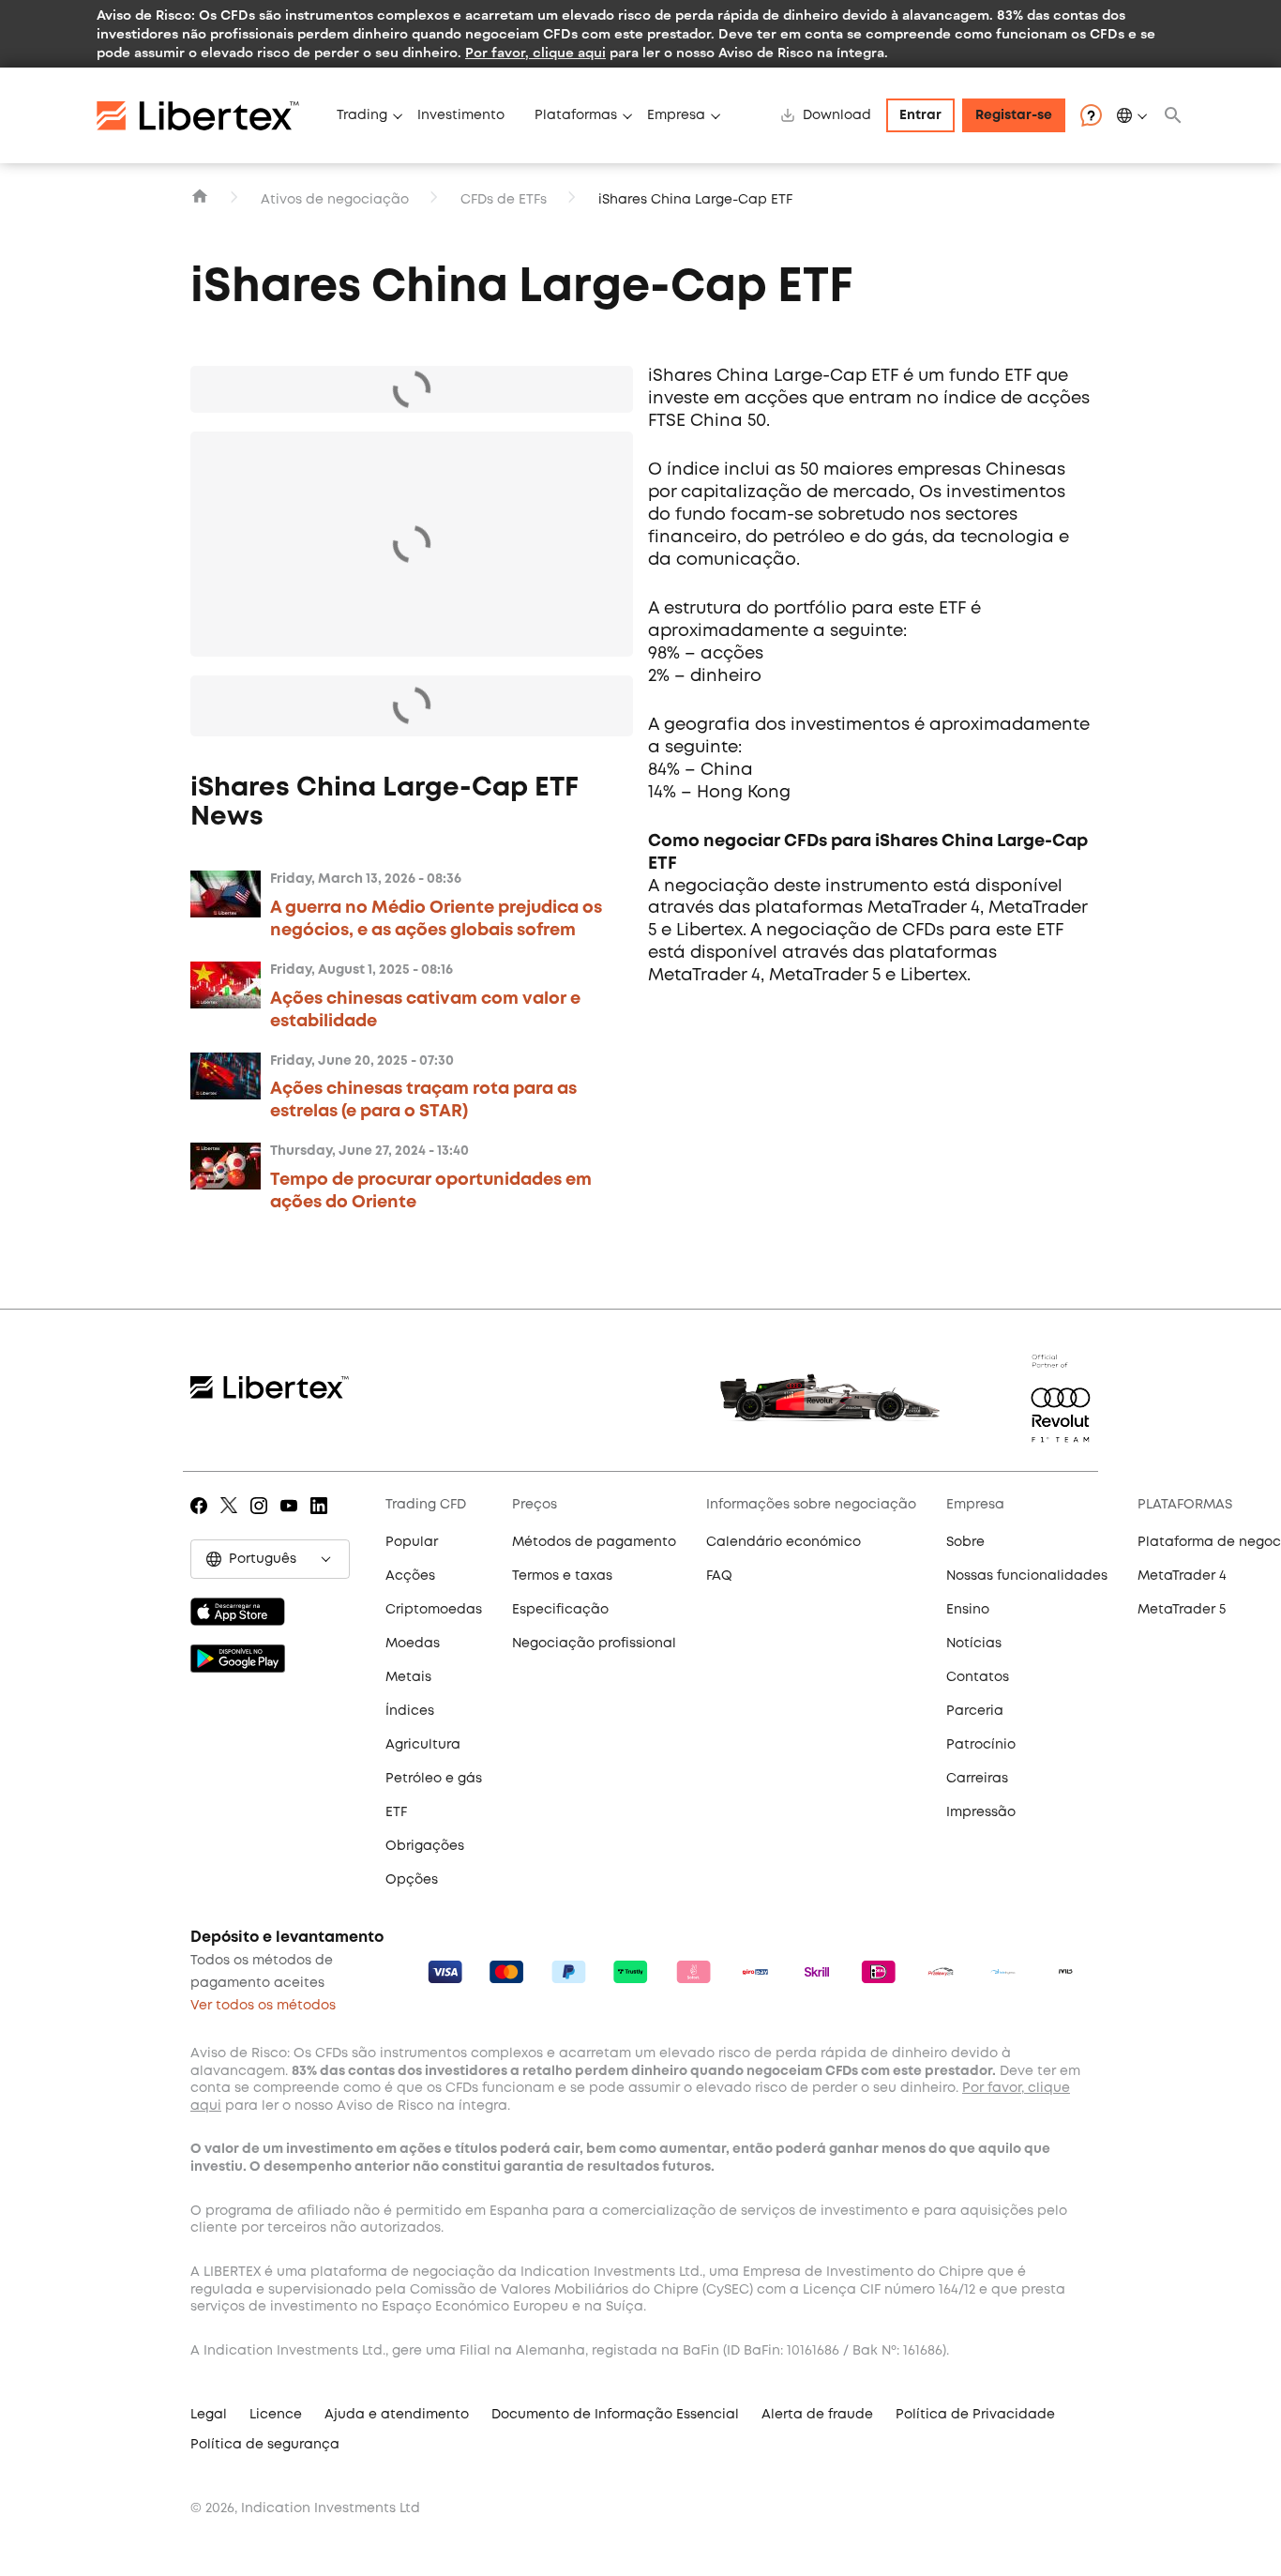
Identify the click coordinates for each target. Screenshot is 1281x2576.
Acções (410, 1576)
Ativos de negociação (335, 200)
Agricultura (423, 1745)
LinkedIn (322, 1519)
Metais (408, 1677)
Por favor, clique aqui (535, 52)
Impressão (981, 1812)
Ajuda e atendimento (397, 2415)
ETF (396, 1812)
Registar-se (1014, 115)
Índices (410, 1711)
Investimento (461, 115)
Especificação (560, 1610)
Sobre (965, 1542)
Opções (412, 1880)
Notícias (974, 1644)
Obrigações (425, 1846)
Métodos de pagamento (594, 1542)
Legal (209, 2415)
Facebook (202, 1519)
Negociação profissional (594, 1644)
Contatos (978, 1677)
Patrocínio (981, 1745)
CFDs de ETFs (504, 200)
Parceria (975, 1711)
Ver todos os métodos (263, 2006)
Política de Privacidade (975, 2415)
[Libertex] (209, 115)
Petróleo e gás (434, 1779)
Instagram (262, 1519)
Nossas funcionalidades (1027, 1576)
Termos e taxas (562, 1576)
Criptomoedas (434, 1610)
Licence (276, 2415)
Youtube (292, 1519)
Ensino (968, 1610)
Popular (412, 1542)
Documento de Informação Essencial (615, 2415)
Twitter (232, 1519)
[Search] (1173, 115)
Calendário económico (784, 1542)
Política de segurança (265, 2445)
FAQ (719, 1576)
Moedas (413, 1644)
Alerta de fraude (817, 2415)
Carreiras (977, 1779)
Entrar (920, 115)
